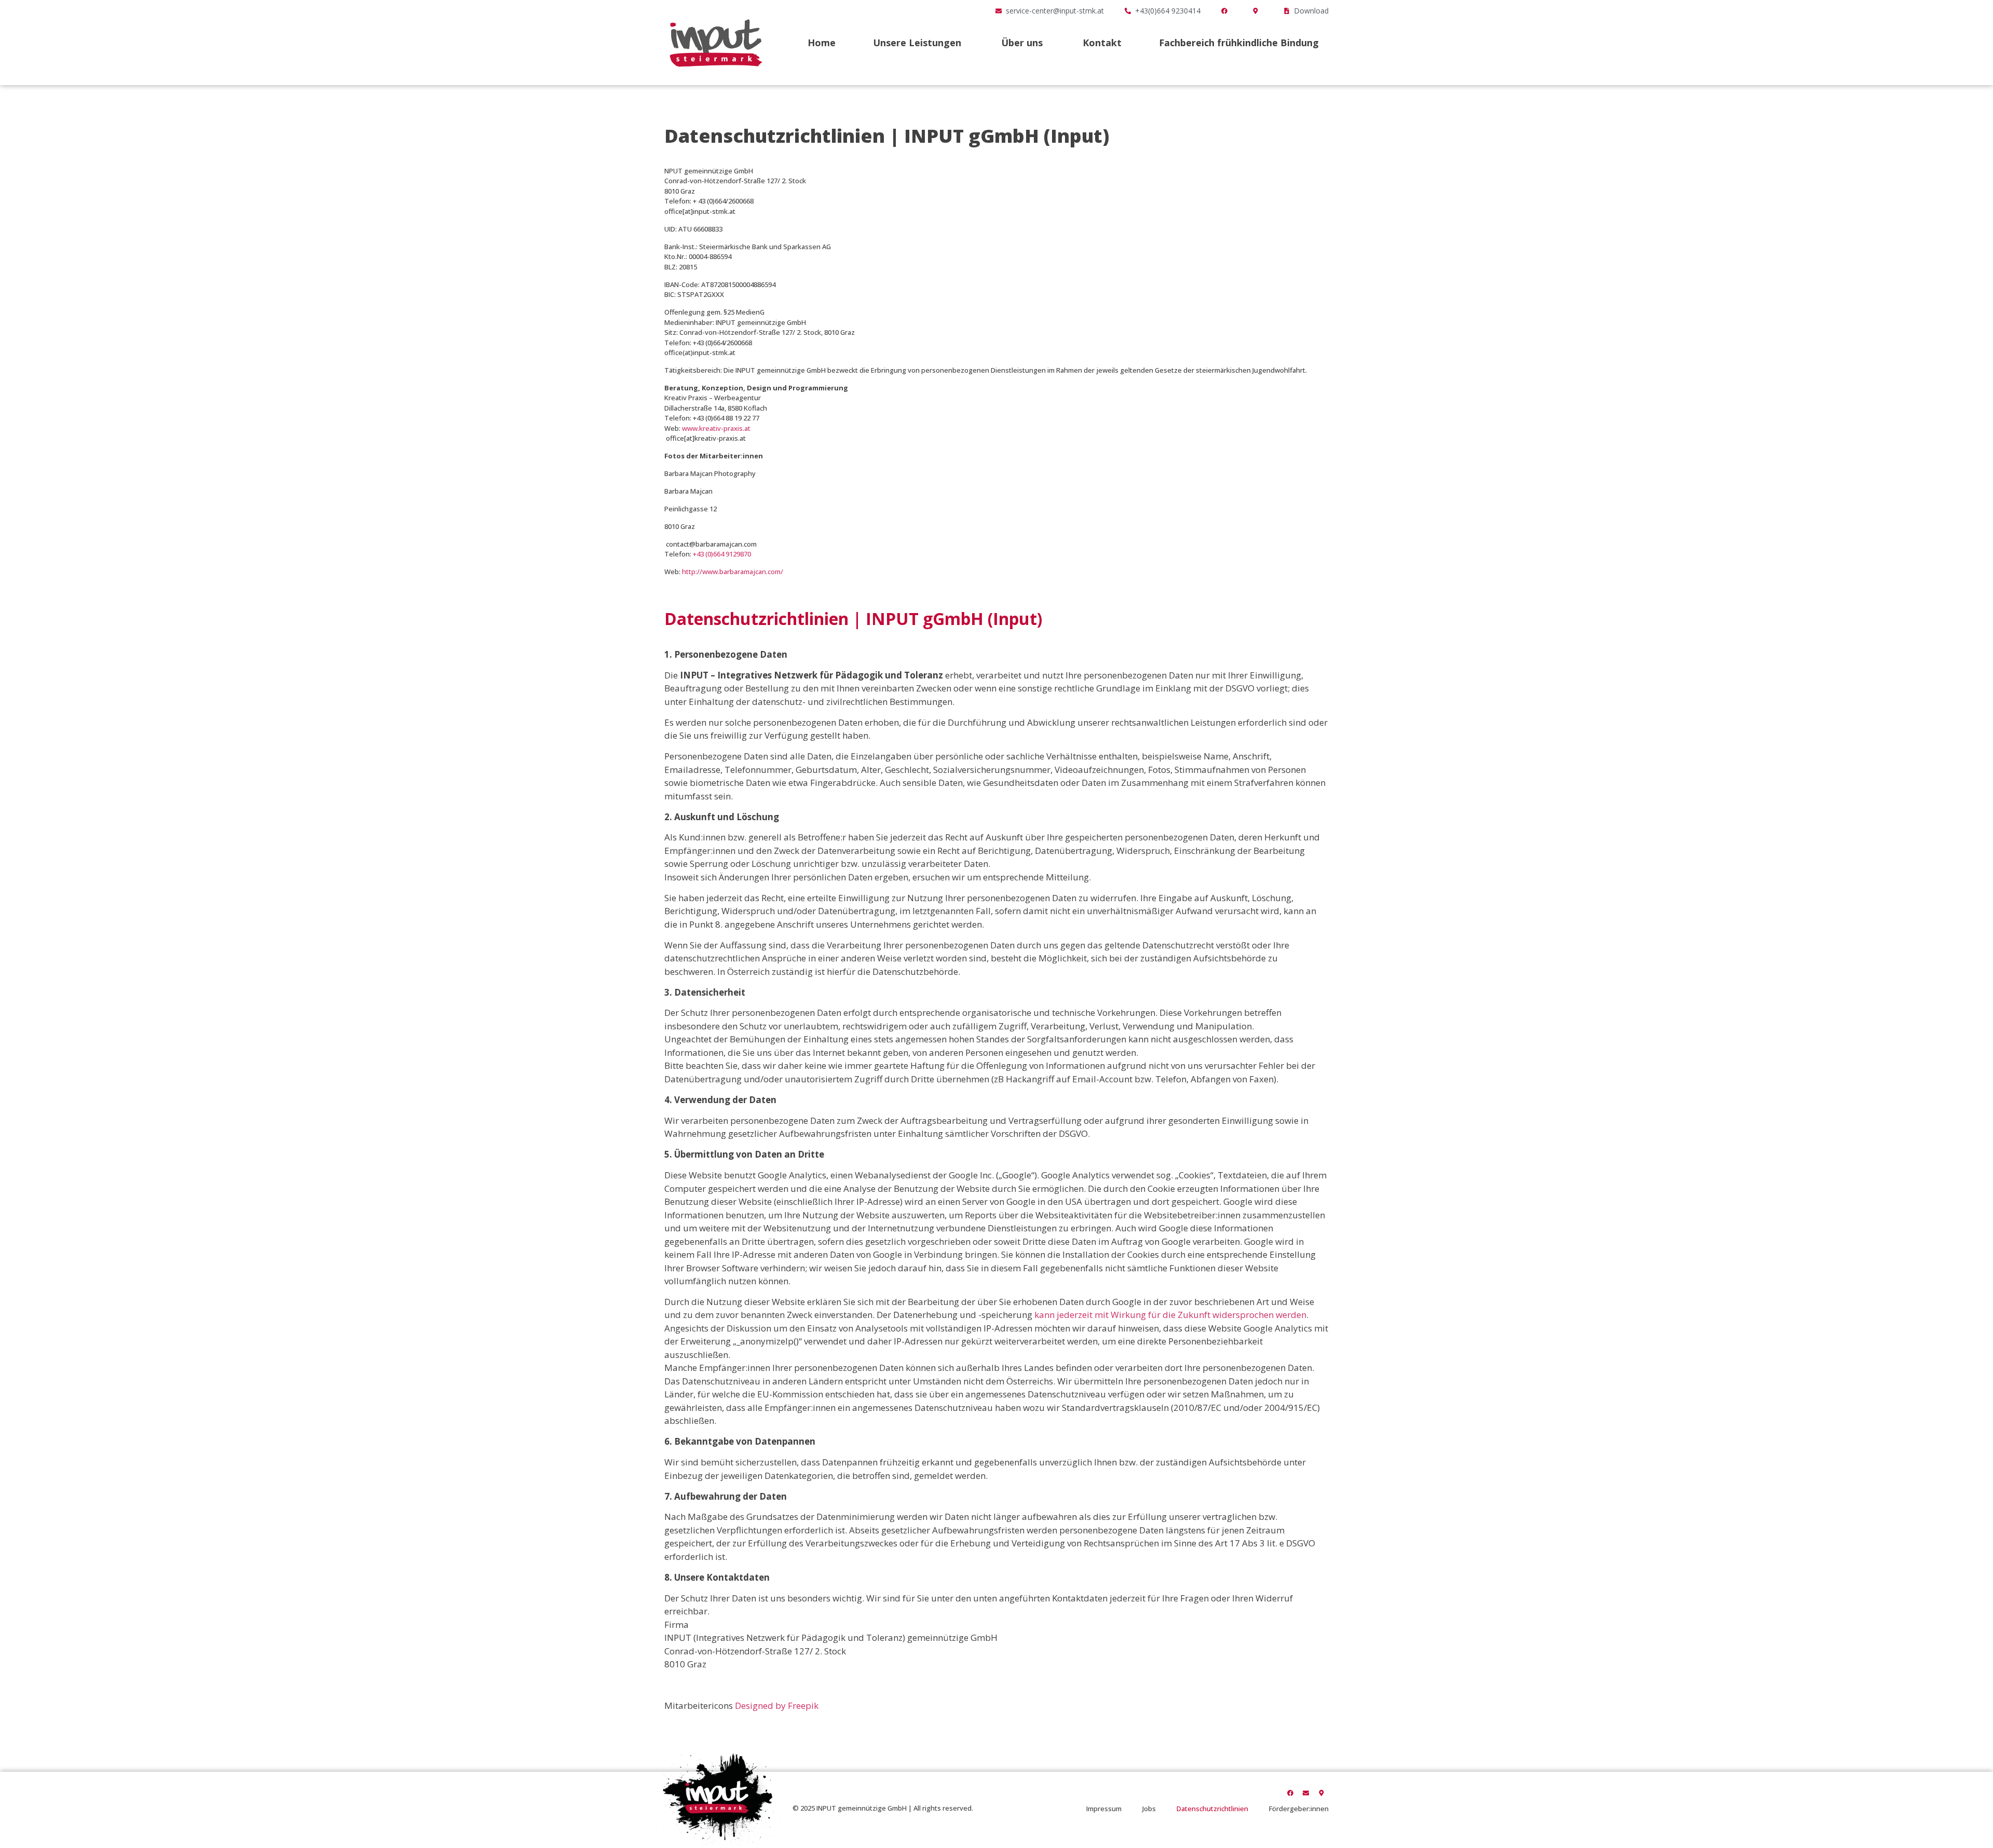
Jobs (1149, 1809)
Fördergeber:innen (1299, 1809)
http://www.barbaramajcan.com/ (733, 572)
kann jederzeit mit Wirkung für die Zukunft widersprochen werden (1170, 1315)
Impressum (1104, 1809)
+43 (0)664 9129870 (722, 554)
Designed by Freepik (777, 1706)
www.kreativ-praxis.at (716, 428)
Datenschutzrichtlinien (1212, 1809)
